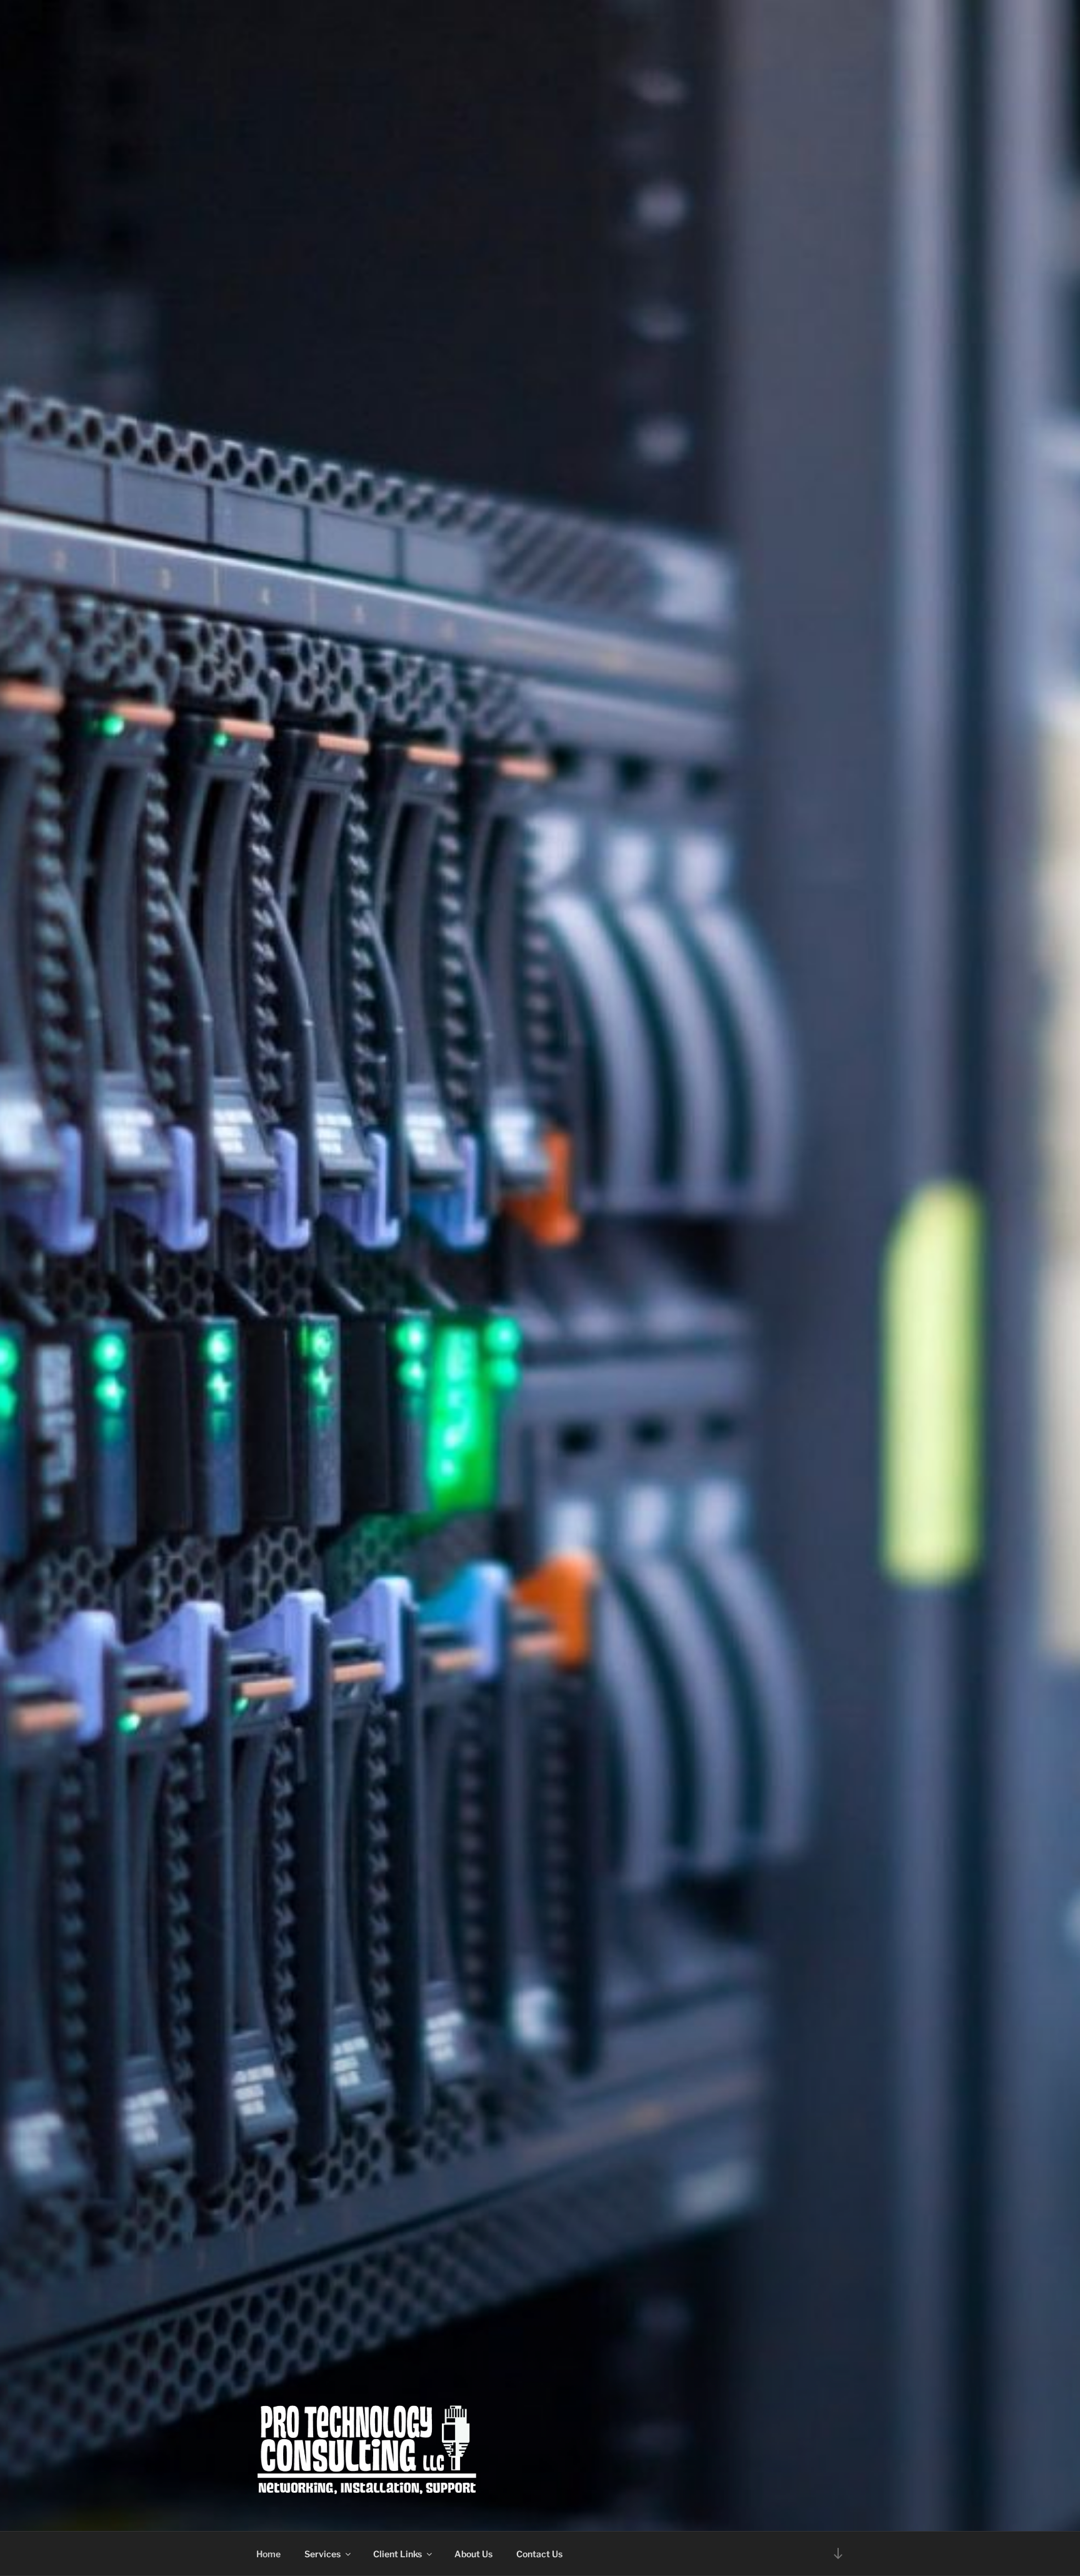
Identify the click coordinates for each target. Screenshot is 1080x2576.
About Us (473, 2554)
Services (322, 2554)
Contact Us (539, 2554)
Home (268, 2554)
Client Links (397, 2554)
